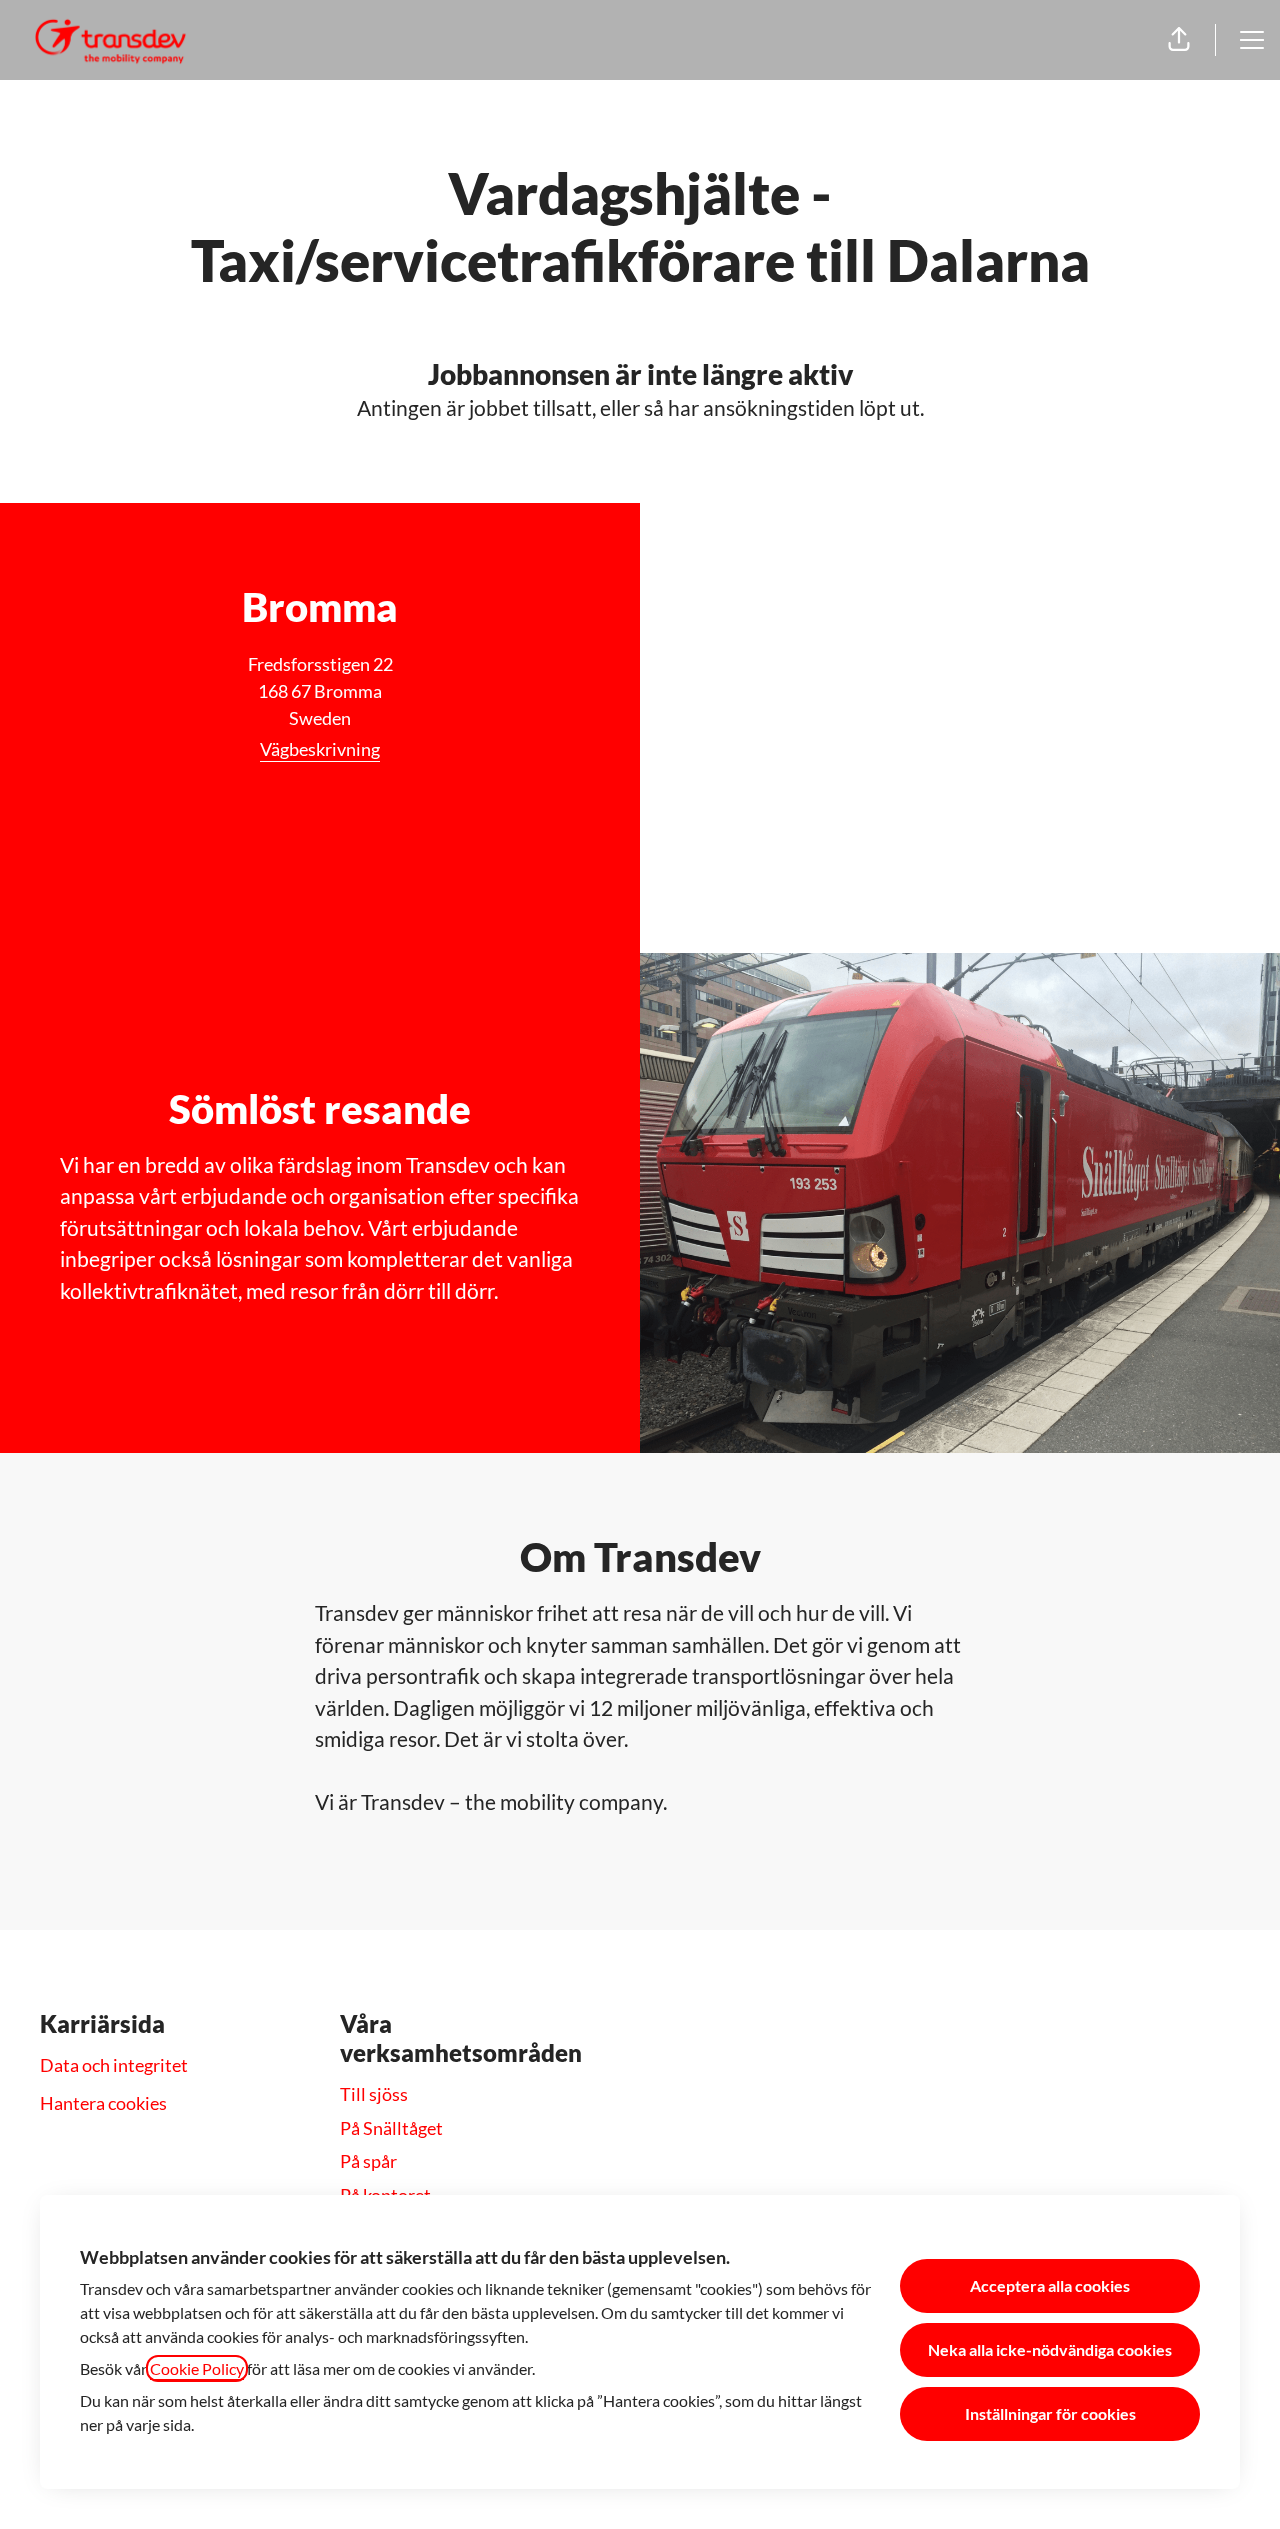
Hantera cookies (103, 2103)
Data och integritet (114, 2065)
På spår (368, 2161)
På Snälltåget (391, 2128)
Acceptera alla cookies (1050, 2285)
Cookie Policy (197, 2368)
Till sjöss (374, 2094)
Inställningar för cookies (1050, 2413)
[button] (1179, 40)
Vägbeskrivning (320, 749)
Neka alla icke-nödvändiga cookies (1050, 2349)
